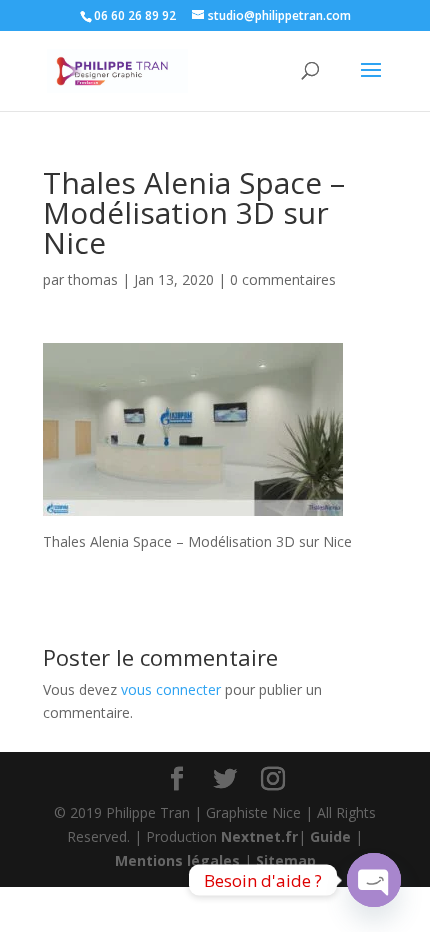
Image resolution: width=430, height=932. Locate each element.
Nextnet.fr (259, 836)
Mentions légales (177, 860)
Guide (330, 836)
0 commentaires (283, 279)
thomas (93, 279)
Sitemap (286, 860)
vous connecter (171, 689)
